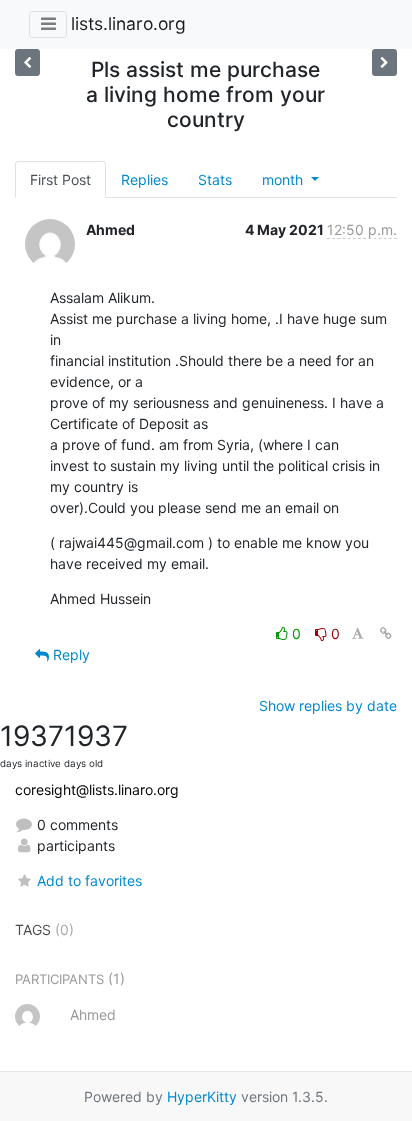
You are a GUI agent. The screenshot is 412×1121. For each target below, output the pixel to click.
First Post (60, 179)
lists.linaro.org (128, 23)
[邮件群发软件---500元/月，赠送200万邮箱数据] (27, 62)
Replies (144, 179)
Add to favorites (89, 880)
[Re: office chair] (384, 62)
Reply (69, 654)
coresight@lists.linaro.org (97, 789)
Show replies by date (328, 705)
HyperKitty (202, 1096)
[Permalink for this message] (386, 633)
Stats (215, 179)
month (284, 179)
